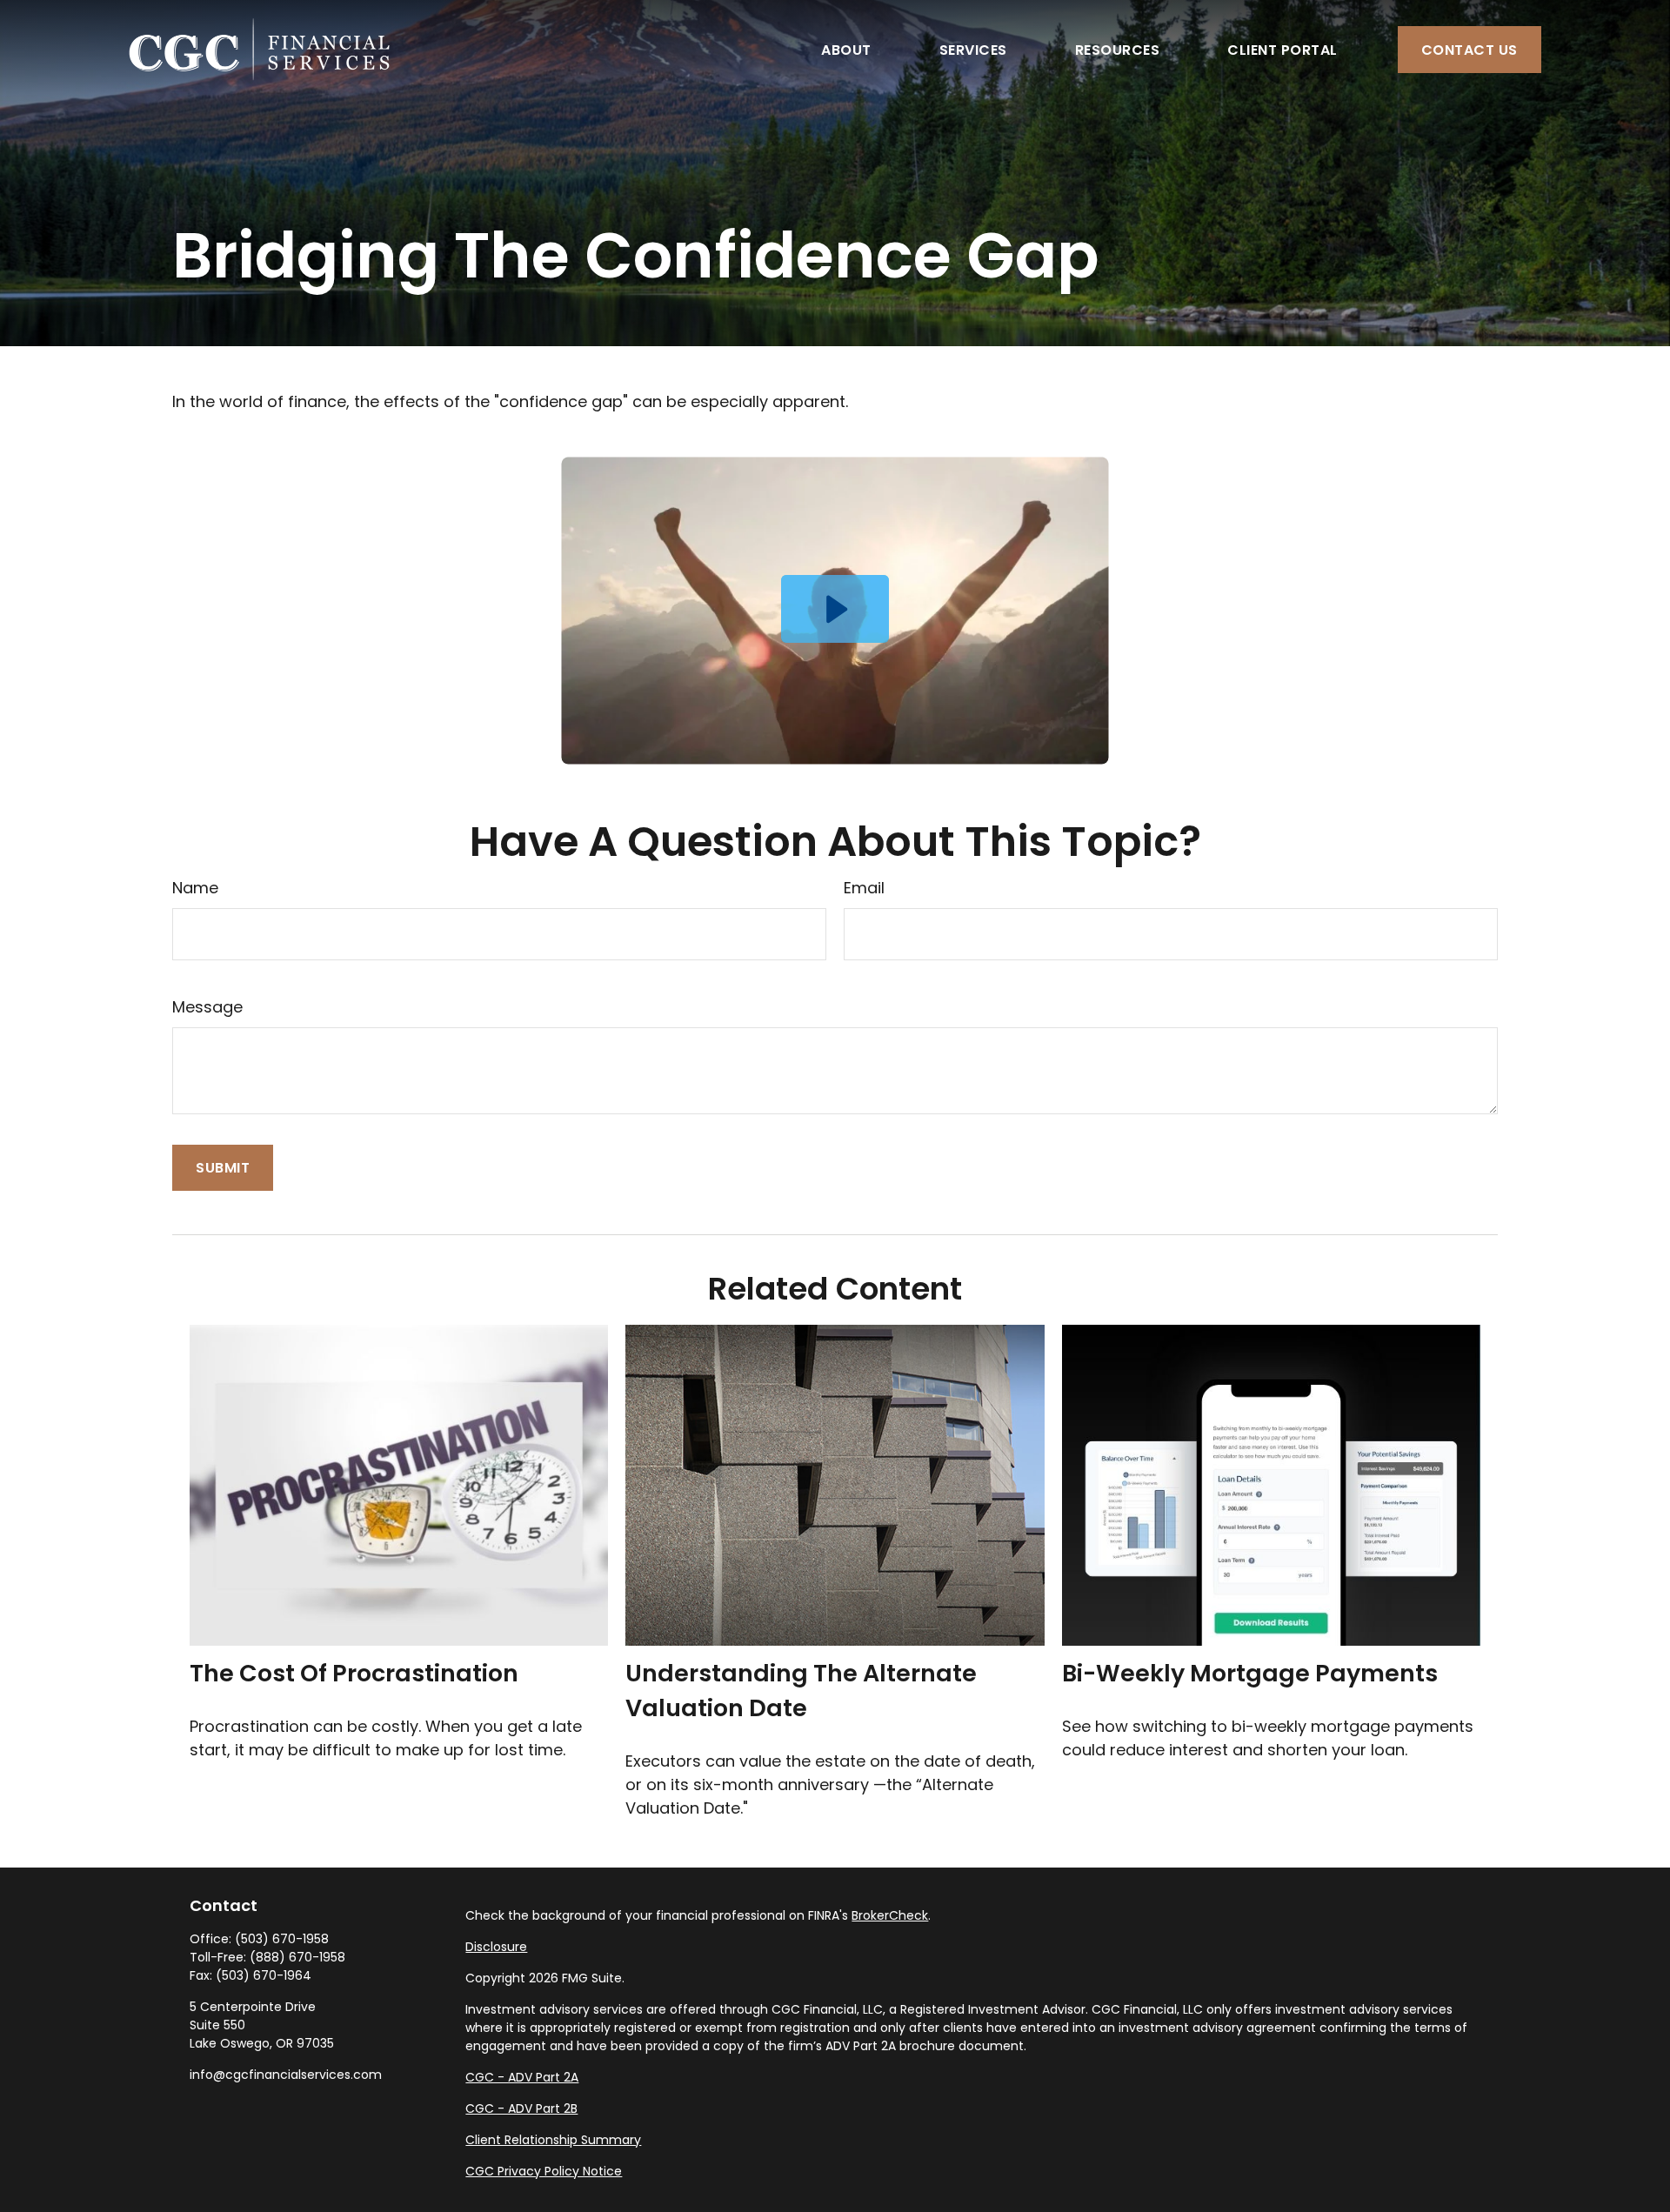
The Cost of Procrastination (354, 1673)
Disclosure (496, 1947)
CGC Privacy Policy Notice (544, 2171)
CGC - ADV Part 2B (521, 2108)
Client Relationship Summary (553, 2140)
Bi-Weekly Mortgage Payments (1250, 1673)
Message (207, 1007)
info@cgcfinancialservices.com (286, 2075)
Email (864, 888)
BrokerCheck (890, 1915)
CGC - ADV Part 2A (522, 2077)
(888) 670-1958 (297, 1957)
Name (195, 888)
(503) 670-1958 (282, 1939)
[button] (846, 50)
